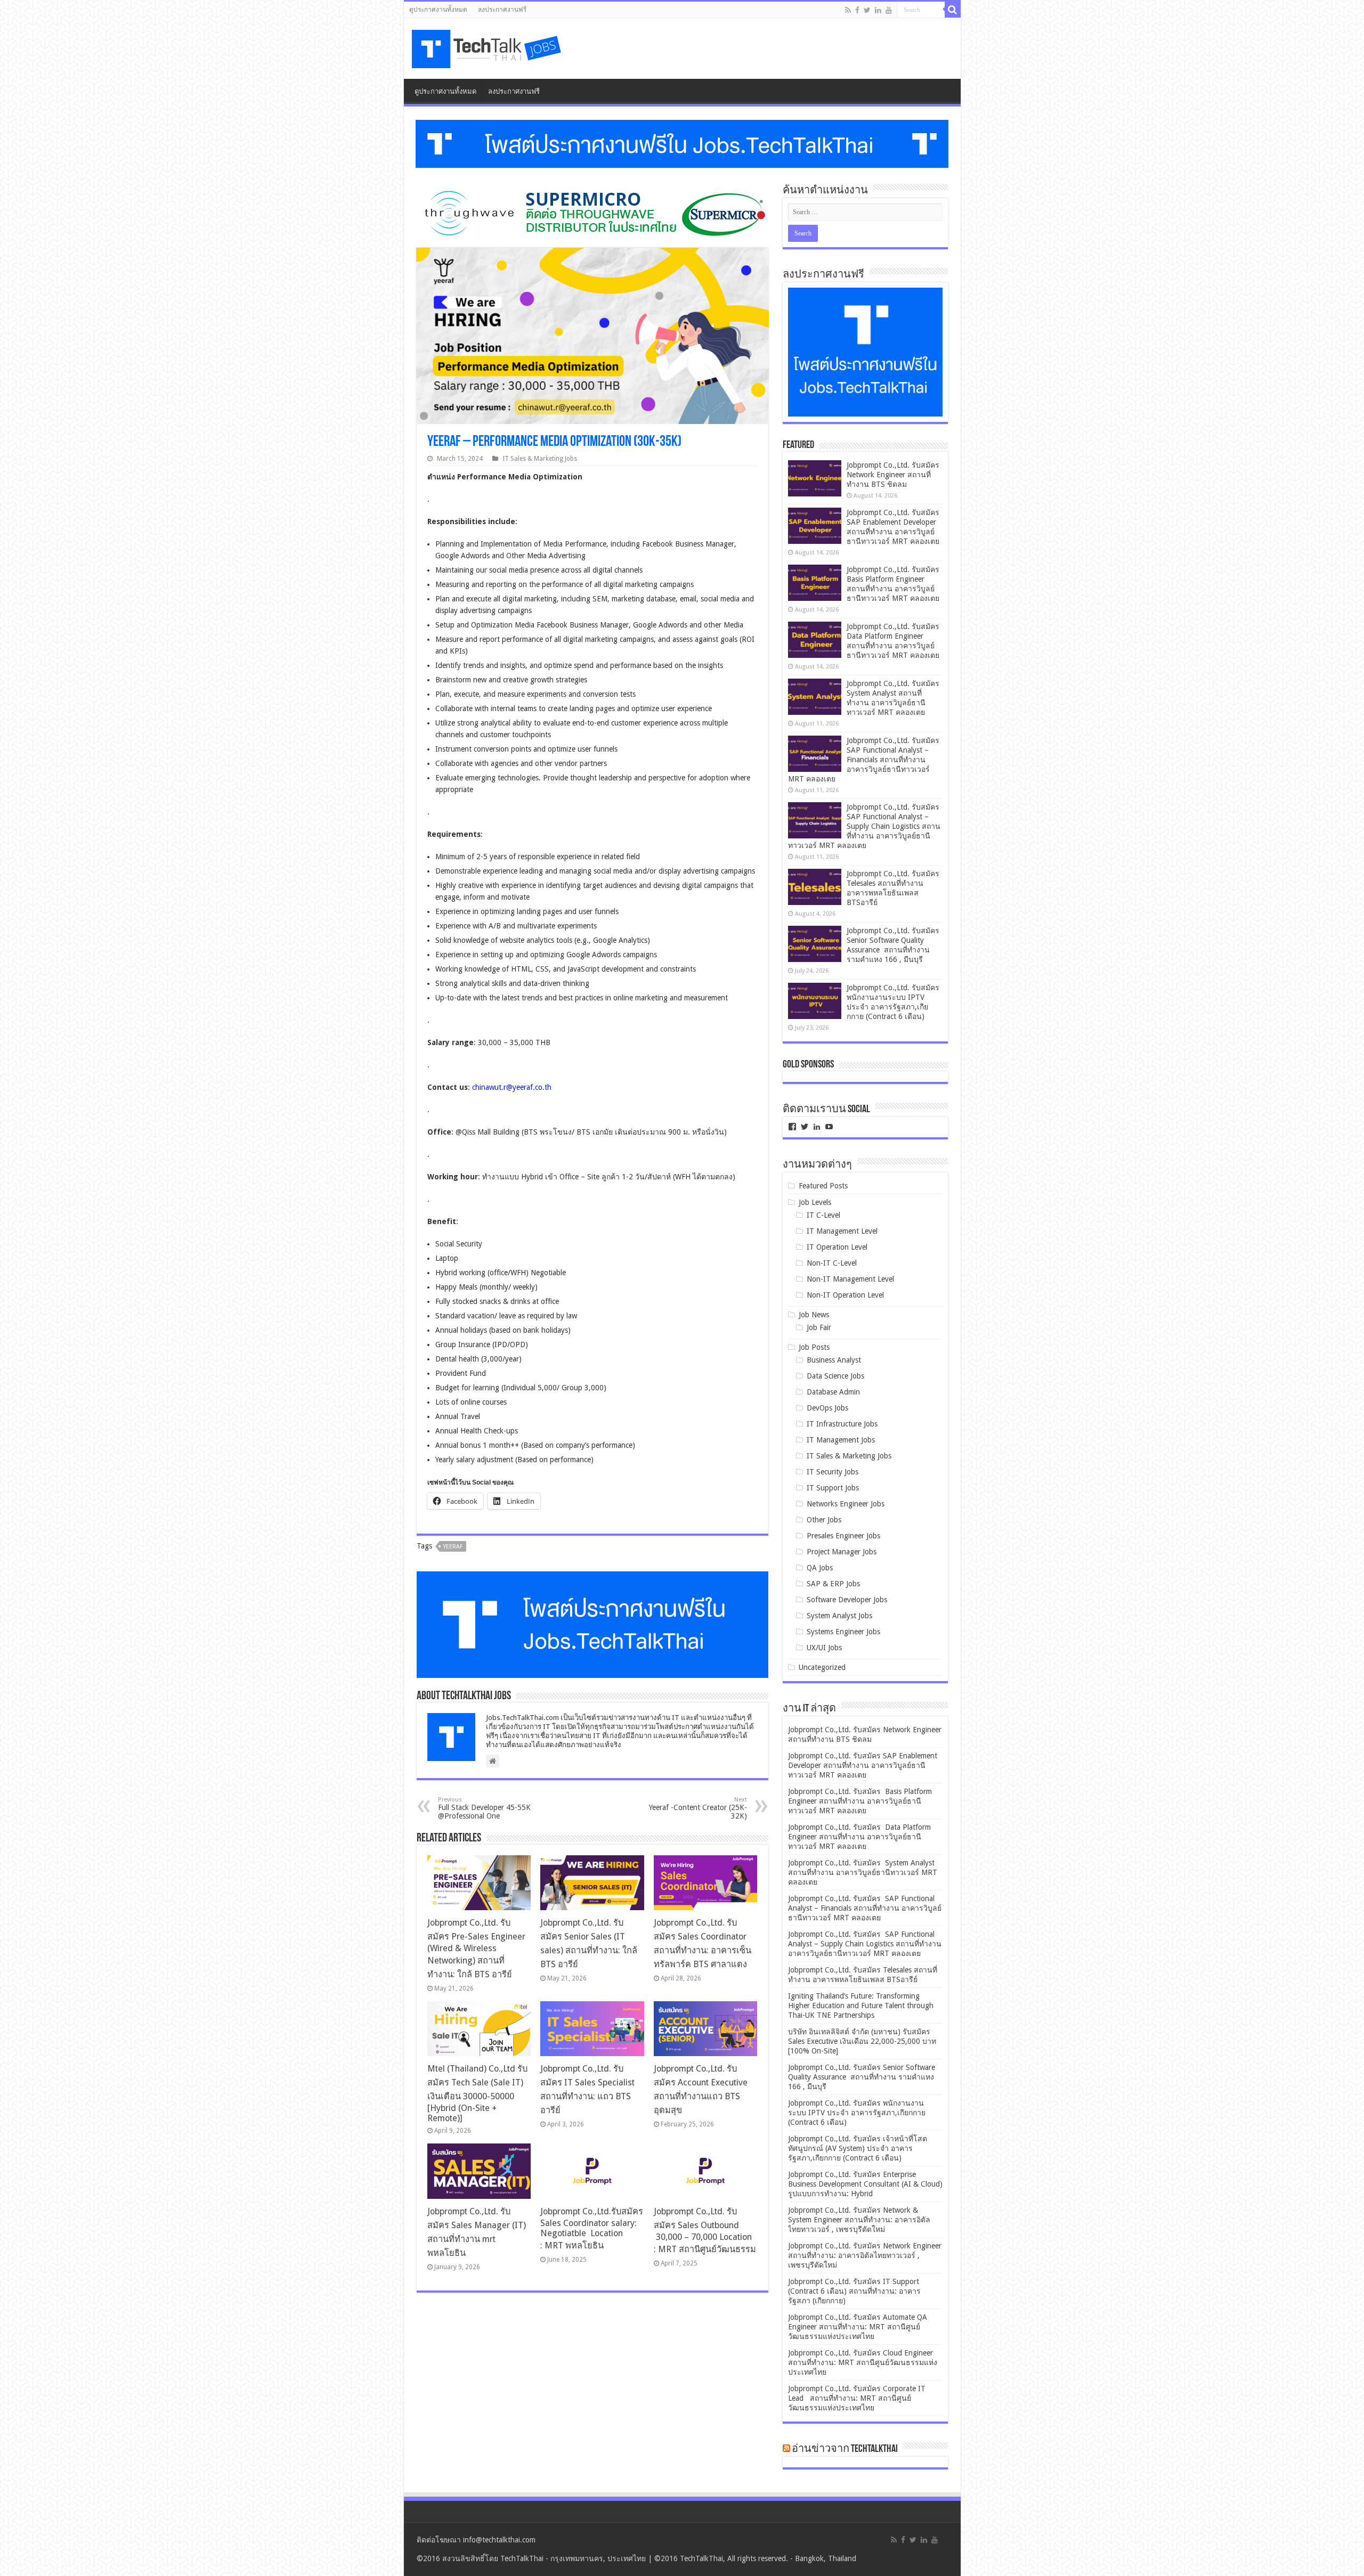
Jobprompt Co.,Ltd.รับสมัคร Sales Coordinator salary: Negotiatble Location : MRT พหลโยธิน (592, 2228)
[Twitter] (867, 10)
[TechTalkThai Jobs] (488, 46)
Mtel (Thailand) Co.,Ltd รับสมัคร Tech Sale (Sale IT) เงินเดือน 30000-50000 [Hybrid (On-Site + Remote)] (477, 2093)
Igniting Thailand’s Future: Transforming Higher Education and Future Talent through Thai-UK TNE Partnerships (861, 2006)
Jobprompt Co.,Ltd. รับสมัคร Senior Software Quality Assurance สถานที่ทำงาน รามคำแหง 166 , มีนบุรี (862, 2077)
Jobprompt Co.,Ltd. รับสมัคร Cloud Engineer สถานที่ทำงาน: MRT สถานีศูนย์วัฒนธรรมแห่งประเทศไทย (863, 2362)
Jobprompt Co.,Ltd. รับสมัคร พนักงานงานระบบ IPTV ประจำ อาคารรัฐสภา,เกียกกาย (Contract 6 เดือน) (857, 2113)
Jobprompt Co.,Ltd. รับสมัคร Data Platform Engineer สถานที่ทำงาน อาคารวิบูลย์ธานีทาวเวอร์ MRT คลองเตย (859, 1837)
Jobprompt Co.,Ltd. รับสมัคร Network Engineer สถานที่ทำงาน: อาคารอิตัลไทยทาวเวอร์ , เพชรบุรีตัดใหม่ (865, 2255)
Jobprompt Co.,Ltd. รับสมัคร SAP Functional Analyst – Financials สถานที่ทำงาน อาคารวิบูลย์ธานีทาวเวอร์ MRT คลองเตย (865, 760)
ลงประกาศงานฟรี (502, 10)
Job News (814, 1315)
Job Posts (814, 1347)
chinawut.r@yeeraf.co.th (512, 1087)
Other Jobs (824, 1520)
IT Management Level (842, 1231)
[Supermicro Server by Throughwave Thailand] (592, 213)
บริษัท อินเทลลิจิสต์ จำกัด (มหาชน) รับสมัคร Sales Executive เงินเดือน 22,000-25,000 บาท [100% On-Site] (862, 2041)
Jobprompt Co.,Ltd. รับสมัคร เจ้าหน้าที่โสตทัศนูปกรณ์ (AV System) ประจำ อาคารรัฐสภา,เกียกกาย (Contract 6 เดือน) (858, 2148)
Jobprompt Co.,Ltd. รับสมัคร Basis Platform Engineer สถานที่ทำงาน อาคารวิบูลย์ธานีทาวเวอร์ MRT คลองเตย (860, 1801)
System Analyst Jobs (839, 1616)
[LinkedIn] (878, 10)
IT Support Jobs (833, 1488)
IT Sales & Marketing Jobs (540, 459)
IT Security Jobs (833, 1472)
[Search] (953, 10)
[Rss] (848, 10)
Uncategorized (822, 1667)
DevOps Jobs (827, 1408)
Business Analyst (834, 1360)
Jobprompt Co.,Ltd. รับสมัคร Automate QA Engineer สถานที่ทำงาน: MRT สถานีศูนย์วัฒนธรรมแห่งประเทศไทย (858, 2327)
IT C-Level (823, 1215)
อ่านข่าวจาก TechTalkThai (845, 2449)
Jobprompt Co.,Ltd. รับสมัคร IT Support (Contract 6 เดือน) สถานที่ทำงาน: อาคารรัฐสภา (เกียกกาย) (854, 2291)
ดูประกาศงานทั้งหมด (438, 10)
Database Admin (833, 1392)
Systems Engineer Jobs (843, 1632)
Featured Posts (823, 1186)
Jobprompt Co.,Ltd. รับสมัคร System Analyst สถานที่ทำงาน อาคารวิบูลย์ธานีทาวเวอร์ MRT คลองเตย (863, 1872)
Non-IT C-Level (832, 1263)
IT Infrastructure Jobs (842, 1424)
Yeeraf (453, 1547)
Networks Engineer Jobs (846, 1504)
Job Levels (815, 1202)
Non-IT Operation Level (845, 1295)
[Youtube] (889, 10)
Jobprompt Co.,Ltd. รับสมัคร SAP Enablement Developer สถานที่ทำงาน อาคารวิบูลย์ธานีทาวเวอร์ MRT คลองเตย (863, 1765)
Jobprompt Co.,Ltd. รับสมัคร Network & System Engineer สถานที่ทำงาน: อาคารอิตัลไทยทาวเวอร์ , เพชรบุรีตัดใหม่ (859, 2220)
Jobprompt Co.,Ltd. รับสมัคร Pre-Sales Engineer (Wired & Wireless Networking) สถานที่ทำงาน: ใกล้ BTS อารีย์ (476, 1949)
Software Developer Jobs (847, 1600)
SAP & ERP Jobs (833, 1584)
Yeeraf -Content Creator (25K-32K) (698, 1808)
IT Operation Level (837, 1247)
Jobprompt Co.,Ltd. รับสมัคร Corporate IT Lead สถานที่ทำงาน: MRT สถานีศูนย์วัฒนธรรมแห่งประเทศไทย (857, 2398)
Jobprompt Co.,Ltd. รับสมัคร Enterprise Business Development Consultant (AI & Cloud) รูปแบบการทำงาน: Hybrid (865, 2184)
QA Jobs (820, 1568)
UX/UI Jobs (824, 1648)
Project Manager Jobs (842, 1552)
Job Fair (819, 1327)
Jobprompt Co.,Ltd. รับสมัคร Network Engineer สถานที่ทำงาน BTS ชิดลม (893, 475)
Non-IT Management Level (850, 1279)
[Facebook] (857, 10)
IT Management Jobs (841, 1440)
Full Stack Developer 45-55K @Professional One (484, 1808)
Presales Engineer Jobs (843, 1536)
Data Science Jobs (835, 1376)
